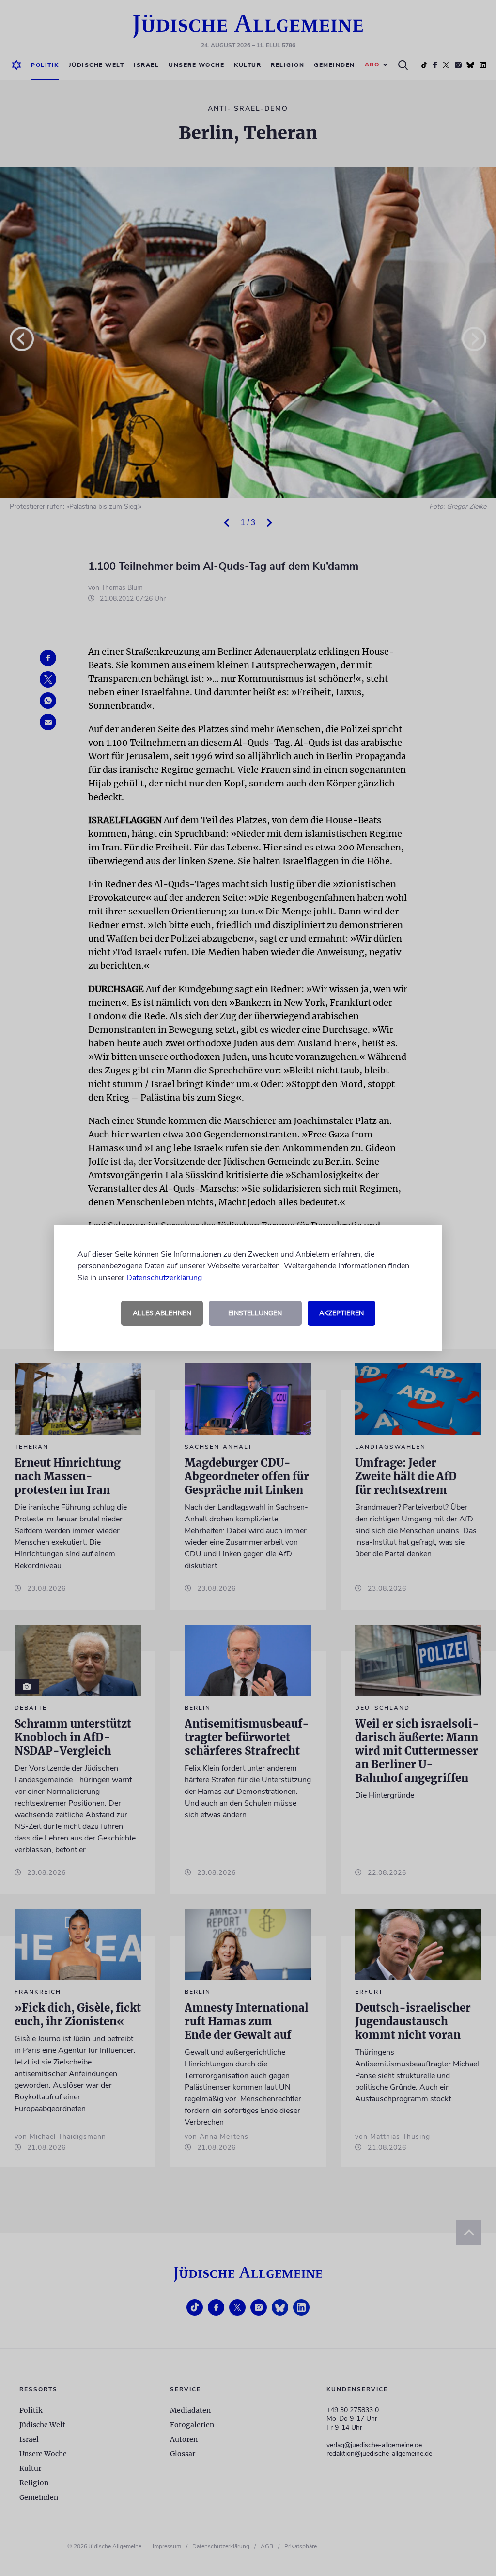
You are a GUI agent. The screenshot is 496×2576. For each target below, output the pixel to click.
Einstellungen (255, 1313)
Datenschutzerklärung (164, 1278)
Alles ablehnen (162, 1313)
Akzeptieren (341, 1313)
